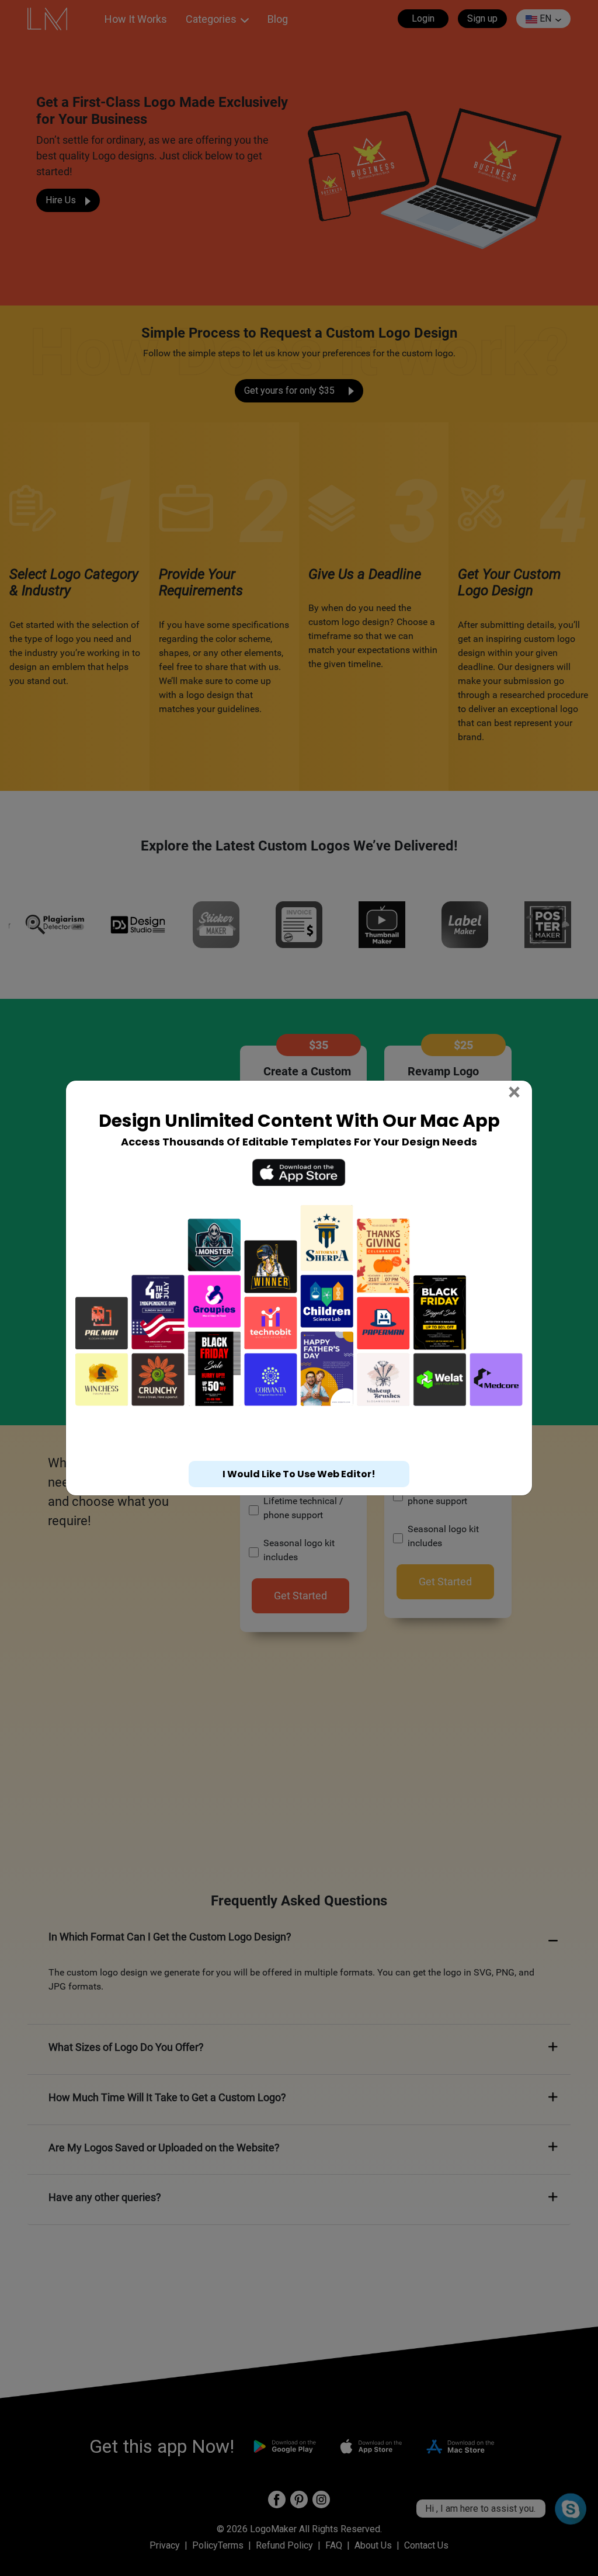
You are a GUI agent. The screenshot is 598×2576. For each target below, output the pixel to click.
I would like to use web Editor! (299, 1474)
